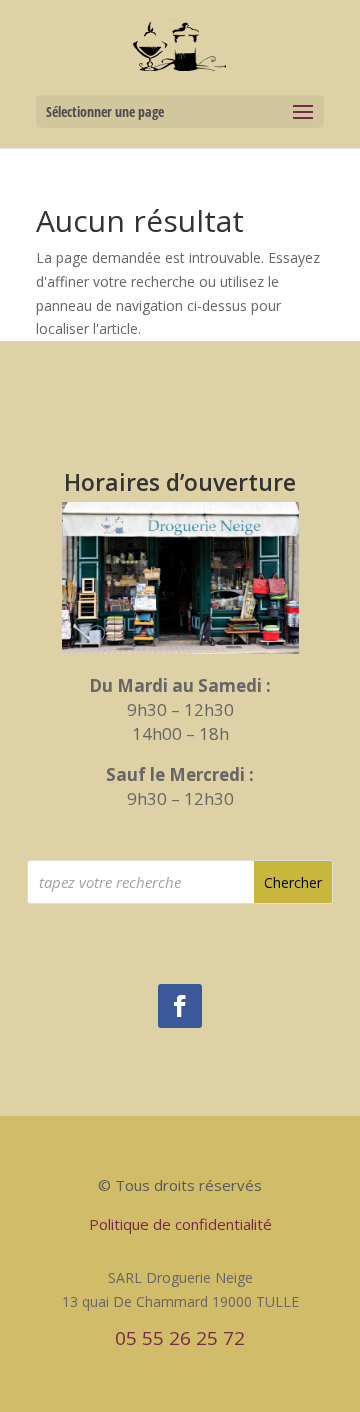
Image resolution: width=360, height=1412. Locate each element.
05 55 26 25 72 (180, 1338)
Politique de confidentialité (180, 1224)
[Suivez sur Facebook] (180, 1006)
